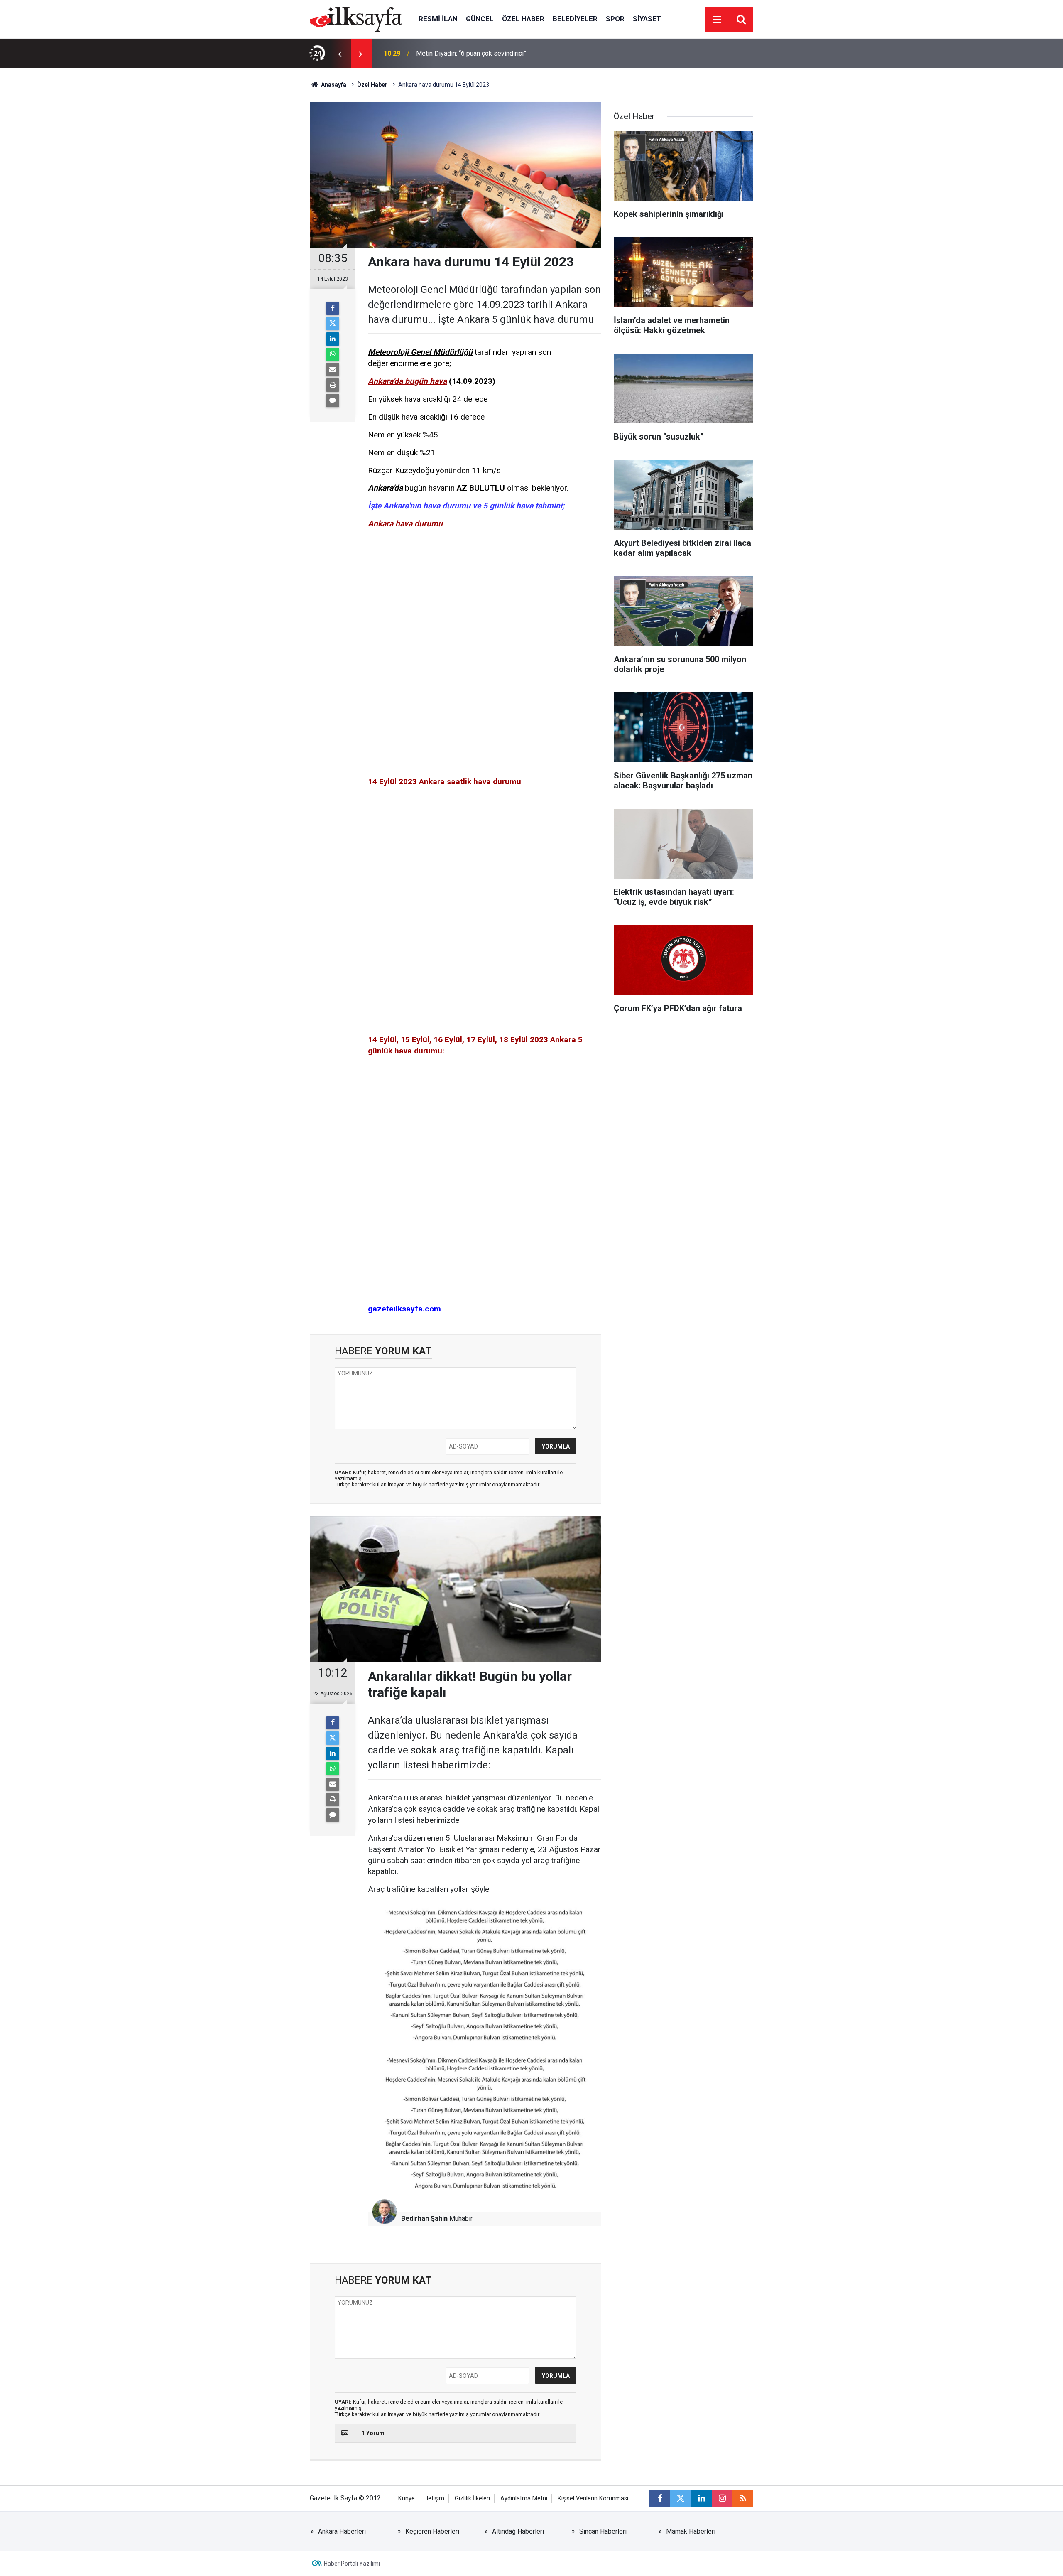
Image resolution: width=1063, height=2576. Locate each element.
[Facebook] (333, 308)
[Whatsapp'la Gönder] (333, 354)
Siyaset (647, 19)
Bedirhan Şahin (424, 2219)
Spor (615, 19)
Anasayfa (333, 85)
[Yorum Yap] (333, 400)
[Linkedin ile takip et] (701, 2498)
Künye (407, 2499)
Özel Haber (523, 19)
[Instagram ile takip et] (722, 2498)
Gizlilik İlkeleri (472, 2499)
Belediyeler (575, 19)
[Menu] (717, 20)
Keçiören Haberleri (432, 2531)
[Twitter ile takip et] (681, 2498)
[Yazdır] (333, 385)
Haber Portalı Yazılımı (352, 2564)
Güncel (480, 19)
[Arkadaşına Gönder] (333, 370)
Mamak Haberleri (691, 2531)
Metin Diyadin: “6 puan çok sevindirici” (471, 53)
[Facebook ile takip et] (660, 2498)
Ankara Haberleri (342, 2531)
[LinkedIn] (333, 339)
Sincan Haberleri (603, 2531)
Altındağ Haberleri (518, 2531)
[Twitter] (333, 324)
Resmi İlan (438, 19)
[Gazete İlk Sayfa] (356, 18)
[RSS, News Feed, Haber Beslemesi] (743, 2498)
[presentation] (340, 54)
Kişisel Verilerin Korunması (593, 2499)
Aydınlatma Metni (524, 2499)
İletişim (435, 2499)
